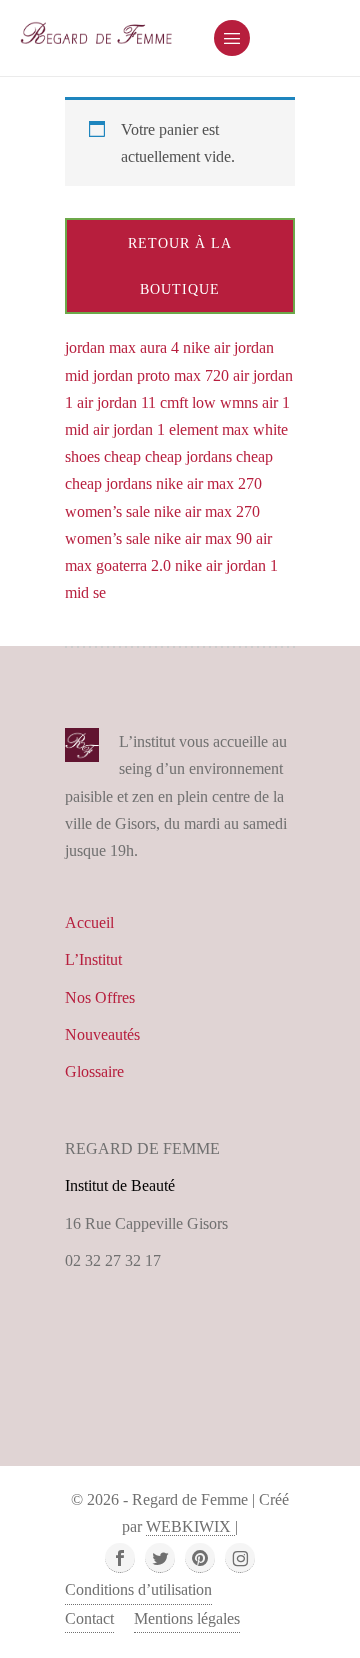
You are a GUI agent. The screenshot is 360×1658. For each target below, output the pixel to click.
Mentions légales (187, 1618)
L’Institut (93, 959)
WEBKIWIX (190, 1526)
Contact (89, 1618)
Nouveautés (102, 1034)
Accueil (89, 922)
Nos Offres (100, 997)
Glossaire (94, 1071)
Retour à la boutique (180, 266)
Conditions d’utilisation (138, 1589)
